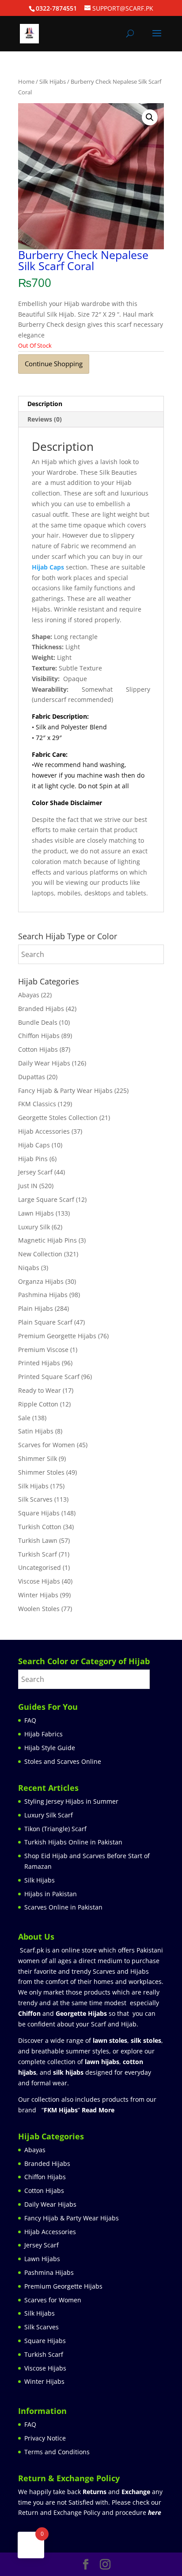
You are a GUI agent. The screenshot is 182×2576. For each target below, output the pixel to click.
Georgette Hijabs (81, 2013)
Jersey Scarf (35, 1172)
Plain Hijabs (36, 1308)
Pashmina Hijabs (43, 1295)
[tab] (91, 404)
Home (26, 81)
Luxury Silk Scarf (49, 1815)
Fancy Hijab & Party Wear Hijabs (65, 1090)
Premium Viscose (43, 1350)
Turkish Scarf (38, 1554)
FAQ (30, 1720)
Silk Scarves (35, 1499)
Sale (24, 1418)
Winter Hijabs (38, 1595)
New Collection (40, 1254)
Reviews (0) (45, 419)
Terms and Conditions (57, 2452)
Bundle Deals (38, 1022)
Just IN (28, 1186)
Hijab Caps (48, 567)
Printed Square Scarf (49, 1377)
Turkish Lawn (38, 1540)
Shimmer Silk (38, 1458)
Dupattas (32, 1077)
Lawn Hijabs (36, 1213)
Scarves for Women (47, 1445)
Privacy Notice (45, 2438)
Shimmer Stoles (41, 1472)
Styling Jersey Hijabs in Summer (71, 1801)
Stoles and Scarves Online (63, 1761)
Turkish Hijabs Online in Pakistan (73, 1842)
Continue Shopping (54, 364)
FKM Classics (37, 1104)
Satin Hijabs (36, 1431)
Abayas (29, 995)
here (155, 2512)
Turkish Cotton (40, 1527)
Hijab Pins (33, 1159)
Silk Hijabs (53, 81)
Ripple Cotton (38, 1404)
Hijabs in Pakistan (51, 1894)
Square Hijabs (39, 1513)
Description (45, 404)
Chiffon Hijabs (39, 1036)
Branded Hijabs (41, 1009)
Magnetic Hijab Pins (47, 1240)
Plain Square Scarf (45, 1322)
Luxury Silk (34, 1227)
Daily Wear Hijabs (44, 1063)
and (116, 2492)
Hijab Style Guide (50, 1748)
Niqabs (29, 1268)
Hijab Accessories (44, 1131)
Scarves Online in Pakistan (63, 1907)
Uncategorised (40, 1567)
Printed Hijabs (39, 1363)
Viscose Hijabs (39, 1581)
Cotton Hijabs (38, 1049)
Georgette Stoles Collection (58, 1118)
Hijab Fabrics (44, 1734)
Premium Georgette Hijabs (57, 1336)
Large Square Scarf (46, 1199)
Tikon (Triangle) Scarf (55, 1829)
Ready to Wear (40, 1390)
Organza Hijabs (41, 1281)
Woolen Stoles (39, 1609)
